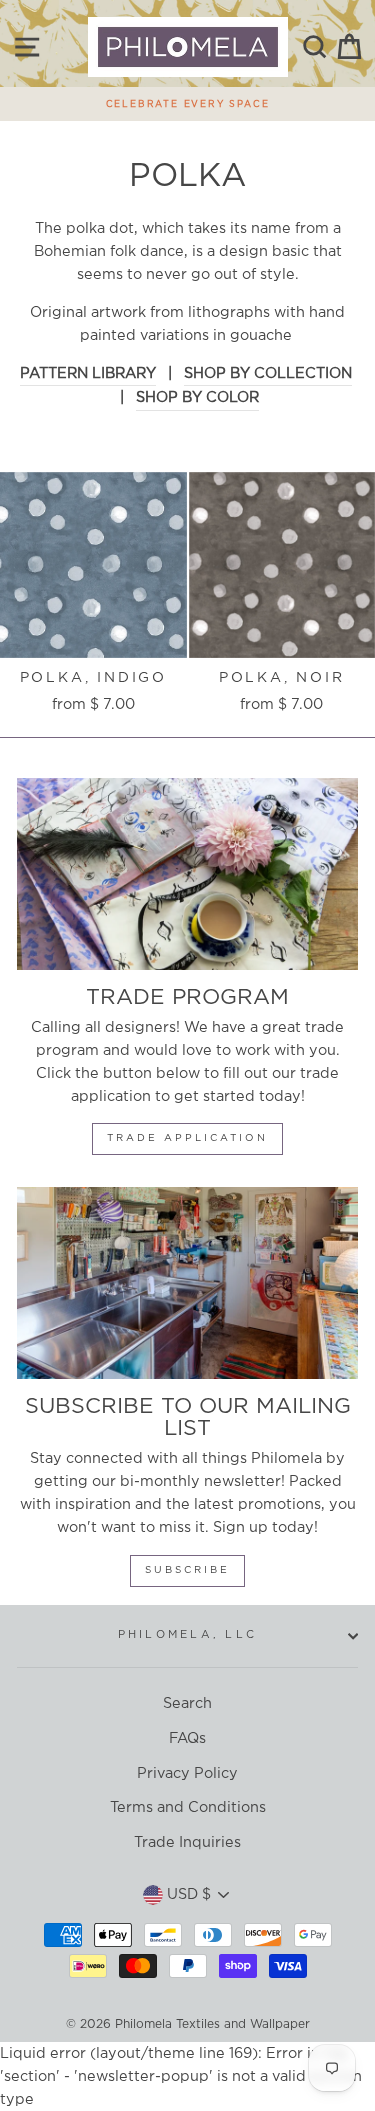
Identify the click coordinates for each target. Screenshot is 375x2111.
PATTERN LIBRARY (88, 373)
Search (187, 1703)
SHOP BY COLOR (197, 397)
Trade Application (187, 1138)
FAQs (187, 1738)
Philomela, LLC (188, 1635)
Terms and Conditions (188, 1807)
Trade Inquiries (187, 1842)
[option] (187, 99)
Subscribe (187, 1570)
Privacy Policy (187, 1773)
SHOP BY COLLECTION (268, 373)
